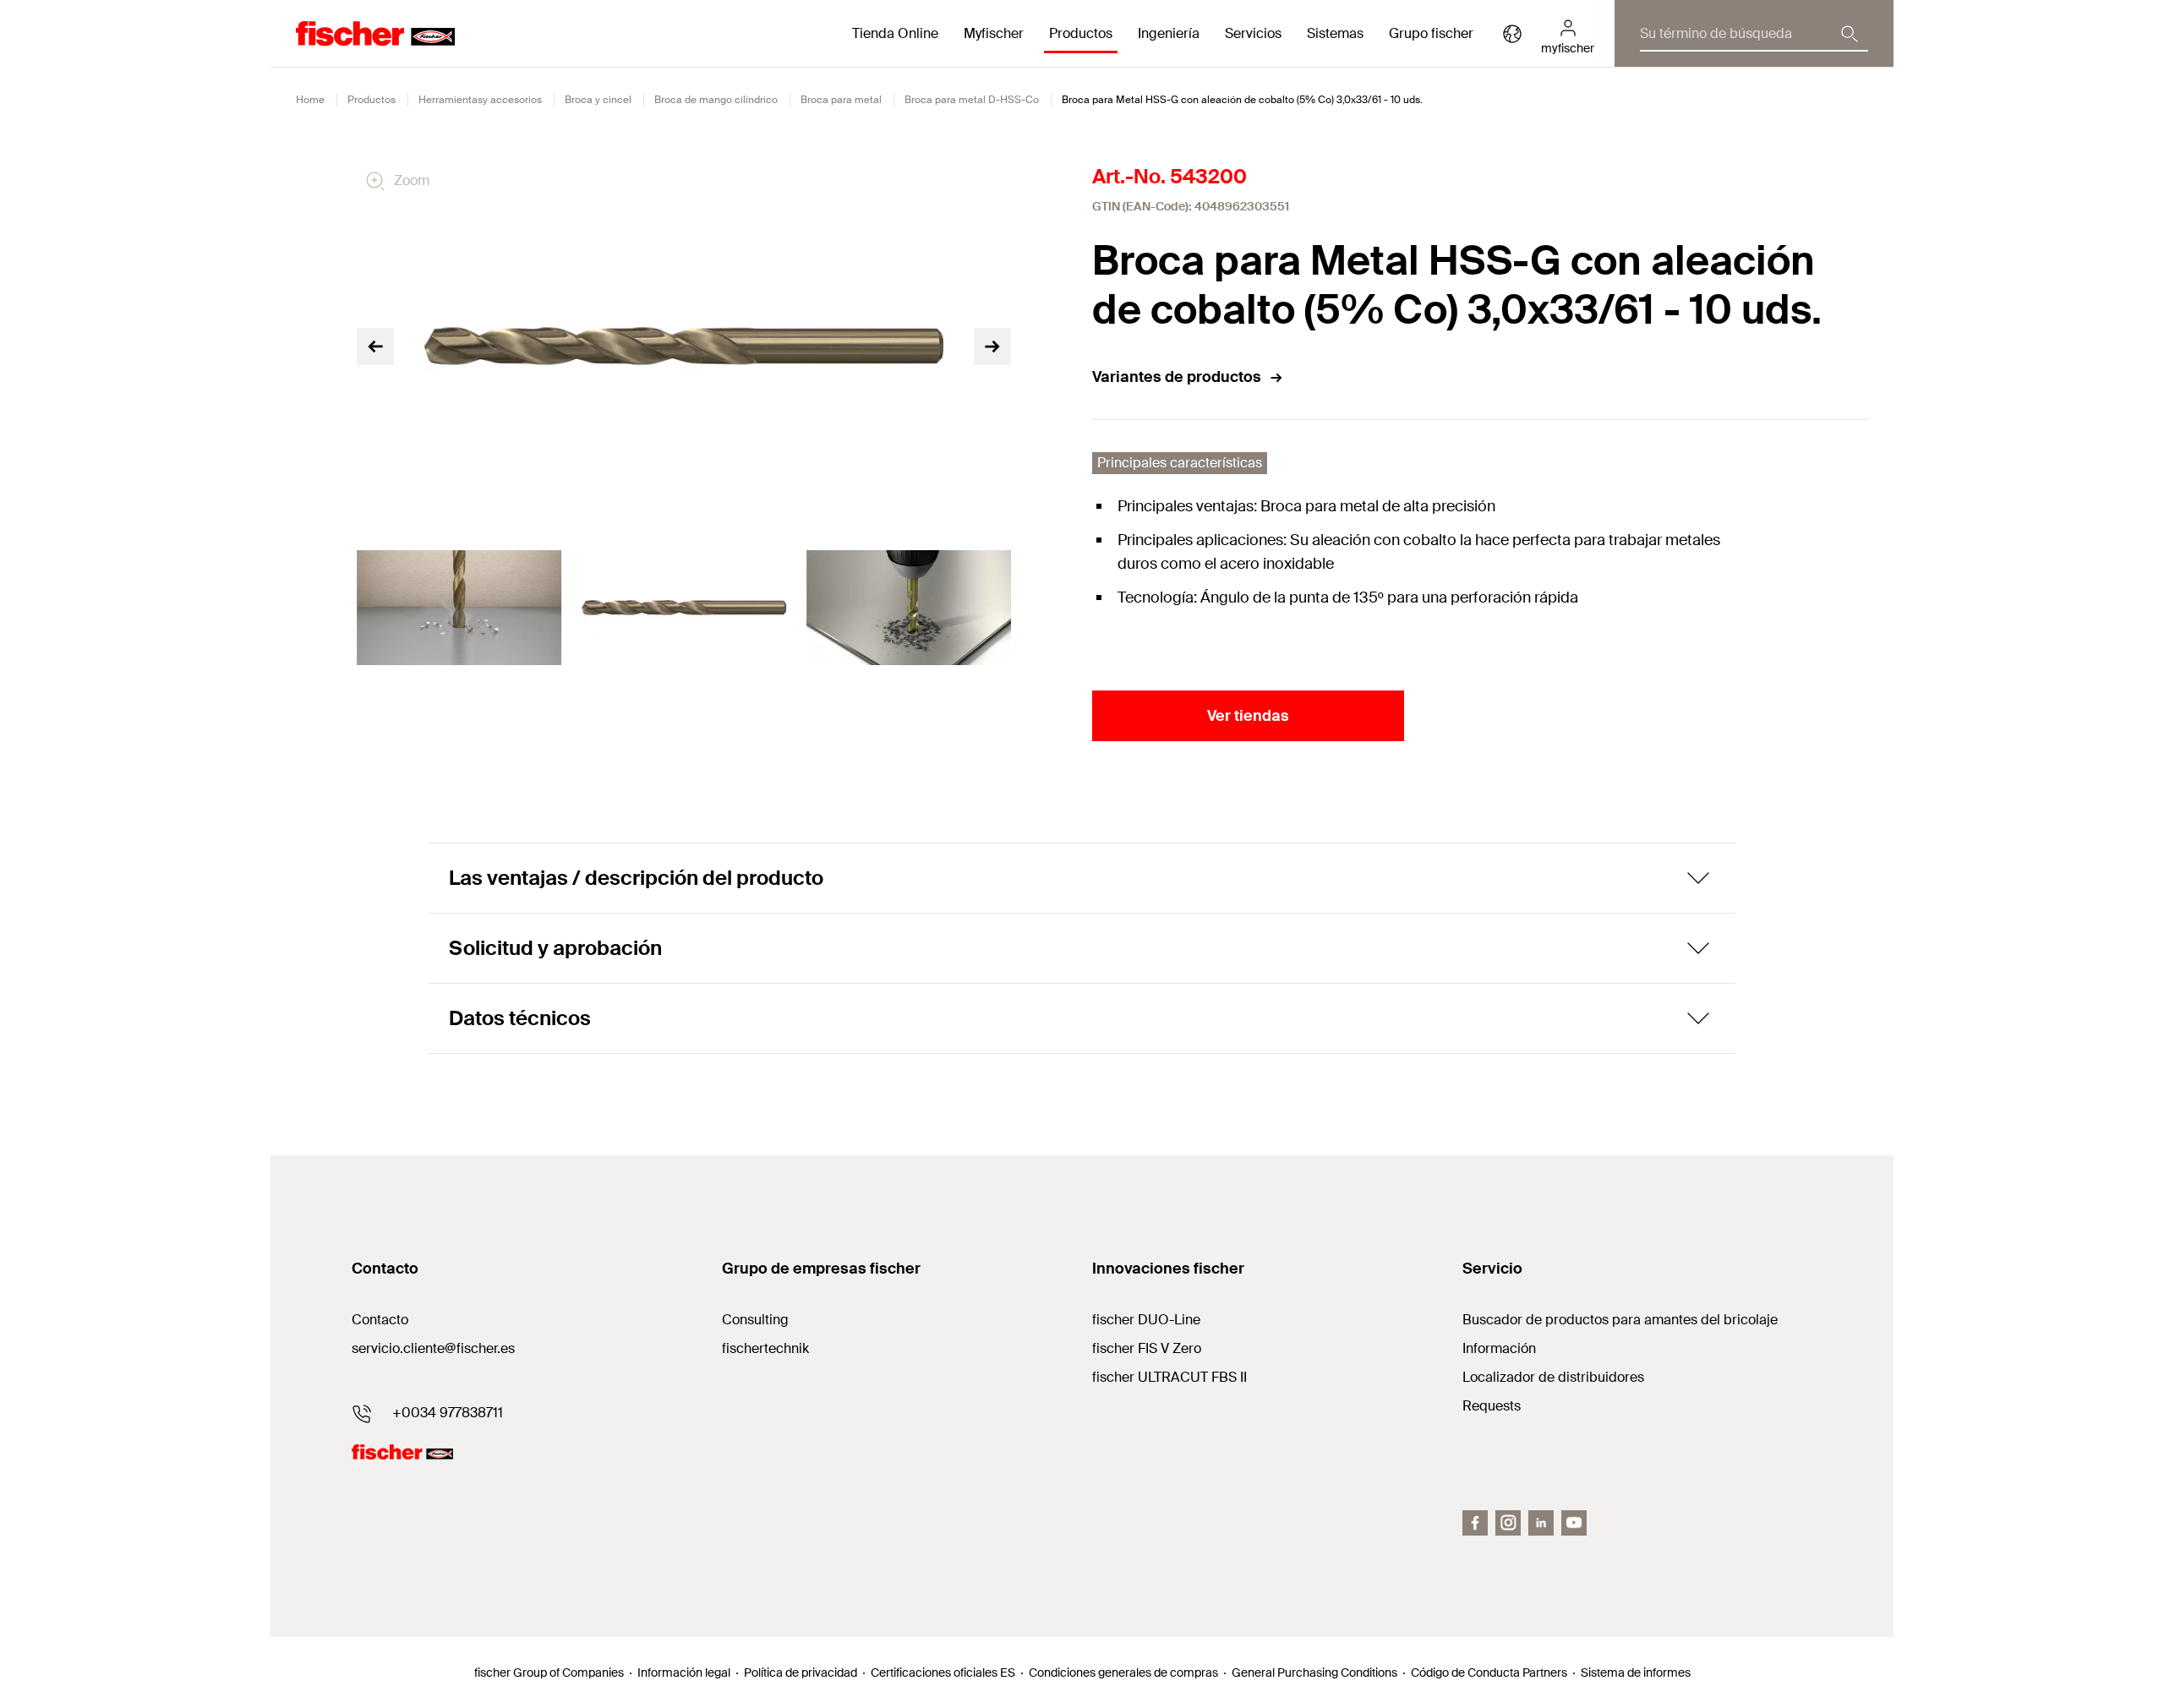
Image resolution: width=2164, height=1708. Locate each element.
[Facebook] (1475, 1523)
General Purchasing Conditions (1314, 1673)
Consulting (755, 1320)
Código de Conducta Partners (1489, 1673)
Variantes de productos (1177, 377)
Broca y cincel (598, 100)
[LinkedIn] (1541, 1523)
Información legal (684, 1673)
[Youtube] (1574, 1523)
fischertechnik (765, 1348)
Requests (1492, 1406)
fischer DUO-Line (1146, 1320)
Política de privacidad (801, 1673)
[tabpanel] (459, 608)
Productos (372, 100)
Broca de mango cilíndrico (716, 100)
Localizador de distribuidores (1553, 1377)
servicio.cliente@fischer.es (433, 1348)
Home (310, 100)
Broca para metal (841, 100)
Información (1499, 1348)
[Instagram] (1508, 1523)
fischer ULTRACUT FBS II (1169, 1377)
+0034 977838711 (448, 1413)
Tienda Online (895, 33)
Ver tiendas (1248, 716)
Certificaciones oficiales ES (943, 1673)
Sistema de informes (1636, 1673)
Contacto (380, 1320)
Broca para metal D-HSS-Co (972, 100)
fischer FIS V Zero (1147, 1348)
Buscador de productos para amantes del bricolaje (1620, 1320)
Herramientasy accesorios (480, 100)
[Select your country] (1512, 34)
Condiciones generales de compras (1123, 1673)
